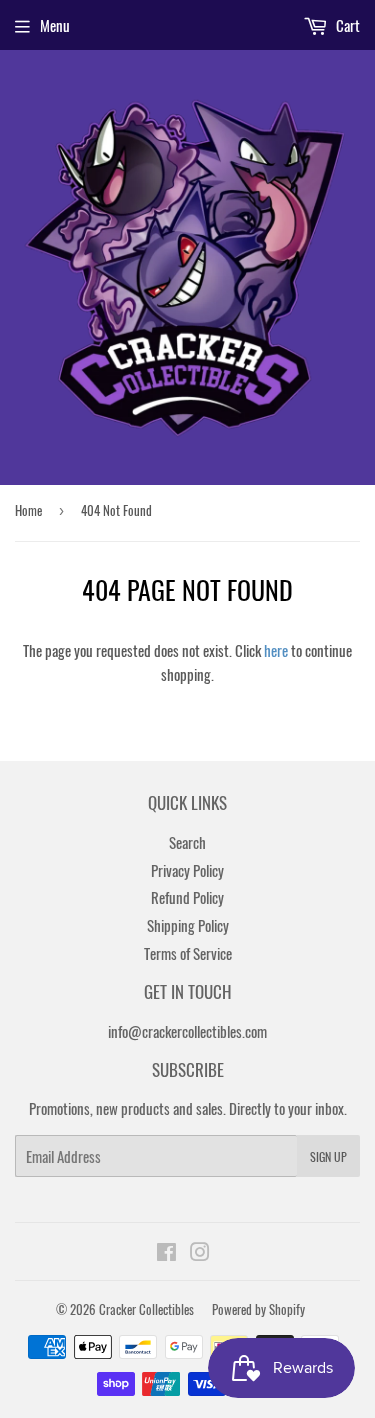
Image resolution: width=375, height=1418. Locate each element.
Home (28, 510)
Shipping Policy (188, 925)
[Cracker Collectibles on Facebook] (166, 1253)
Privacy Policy (187, 870)
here (276, 650)
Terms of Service (188, 953)
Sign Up (328, 1156)
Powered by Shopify (258, 1309)
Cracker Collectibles (146, 1309)
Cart (346, 25)
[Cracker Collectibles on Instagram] (200, 1253)
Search (187, 842)
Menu (55, 25)
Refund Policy (187, 897)
